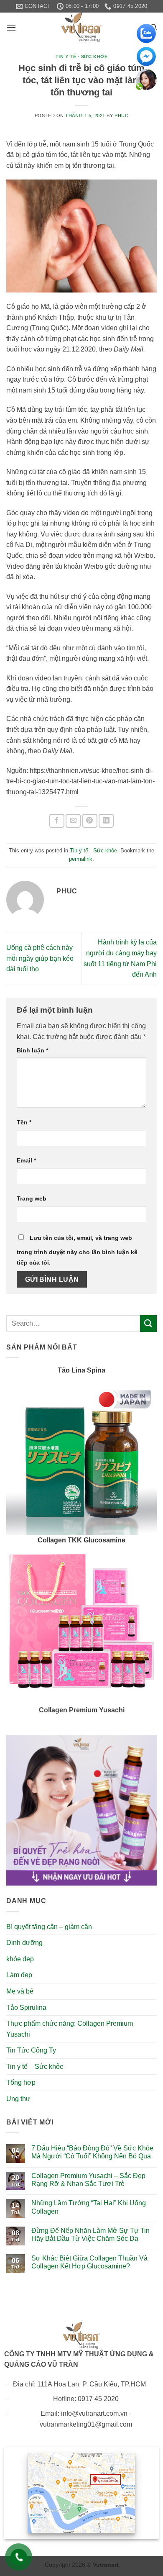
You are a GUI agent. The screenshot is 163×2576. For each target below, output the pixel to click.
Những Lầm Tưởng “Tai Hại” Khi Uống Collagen (89, 2207)
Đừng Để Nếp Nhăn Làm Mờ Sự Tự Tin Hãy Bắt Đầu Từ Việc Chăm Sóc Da (90, 2235)
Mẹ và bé (20, 1991)
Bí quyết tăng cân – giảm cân (49, 1927)
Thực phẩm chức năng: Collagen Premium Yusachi (70, 2029)
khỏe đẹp (20, 1959)
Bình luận (32, 1050)
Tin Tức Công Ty (31, 2050)
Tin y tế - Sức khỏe (82, 56)
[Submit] (148, 1323)
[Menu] (11, 27)
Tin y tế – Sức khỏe (35, 2067)
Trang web (32, 1198)
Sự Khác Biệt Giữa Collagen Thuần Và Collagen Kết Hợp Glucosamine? (89, 2262)
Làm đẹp (19, 1975)
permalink (81, 859)
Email (26, 1160)
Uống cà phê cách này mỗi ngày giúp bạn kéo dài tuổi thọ (40, 958)
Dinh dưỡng (24, 1943)
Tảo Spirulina (26, 2008)
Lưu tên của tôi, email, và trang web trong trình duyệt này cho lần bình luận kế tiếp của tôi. (77, 1250)
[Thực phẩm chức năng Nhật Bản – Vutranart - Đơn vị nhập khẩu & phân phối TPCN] (81, 27)
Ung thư (18, 2099)
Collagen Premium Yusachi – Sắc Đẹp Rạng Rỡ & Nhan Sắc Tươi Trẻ (88, 2180)
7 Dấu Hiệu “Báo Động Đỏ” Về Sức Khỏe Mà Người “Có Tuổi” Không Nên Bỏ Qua (92, 2152)
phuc (121, 115)
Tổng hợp (21, 2082)
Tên (24, 1122)
